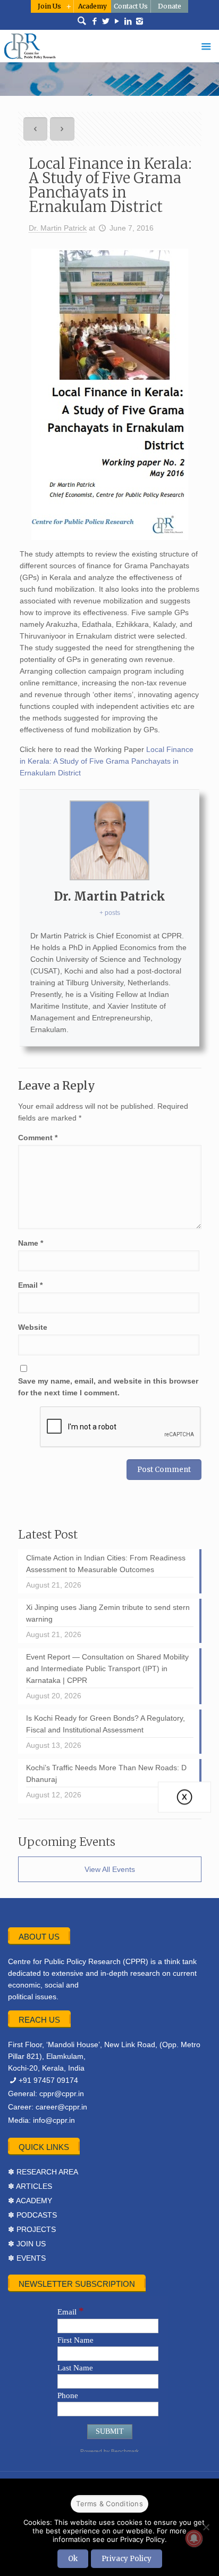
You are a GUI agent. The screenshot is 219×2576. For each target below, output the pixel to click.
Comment (38, 1138)
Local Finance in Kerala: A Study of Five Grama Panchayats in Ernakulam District (107, 761)
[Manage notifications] (194, 2538)
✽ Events (27, 2258)
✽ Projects (32, 2229)
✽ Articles (30, 2186)
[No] (206, 2527)
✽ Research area (43, 2172)
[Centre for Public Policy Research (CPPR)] (109, 46)
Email (30, 1285)
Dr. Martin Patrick (58, 228)
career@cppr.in (61, 2107)
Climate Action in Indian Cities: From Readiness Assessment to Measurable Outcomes (106, 1564)
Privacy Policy (127, 2559)
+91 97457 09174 (48, 2080)
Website (33, 1327)
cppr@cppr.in (62, 2093)
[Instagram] (140, 21)
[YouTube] (117, 21)
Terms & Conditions (109, 2504)
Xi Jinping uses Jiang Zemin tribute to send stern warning (108, 1613)
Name (31, 1243)
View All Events (110, 1869)
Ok (73, 2559)
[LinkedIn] (128, 21)
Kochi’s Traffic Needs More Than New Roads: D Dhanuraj (106, 1773)
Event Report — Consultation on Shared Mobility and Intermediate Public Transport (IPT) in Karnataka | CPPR (107, 1669)
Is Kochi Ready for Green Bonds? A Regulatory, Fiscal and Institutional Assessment (106, 1724)
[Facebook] (95, 21)
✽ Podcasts (32, 2215)
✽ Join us (27, 2244)
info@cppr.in (54, 2120)
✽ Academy (30, 2201)
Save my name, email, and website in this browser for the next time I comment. (108, 1387)
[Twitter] (106, 21)
